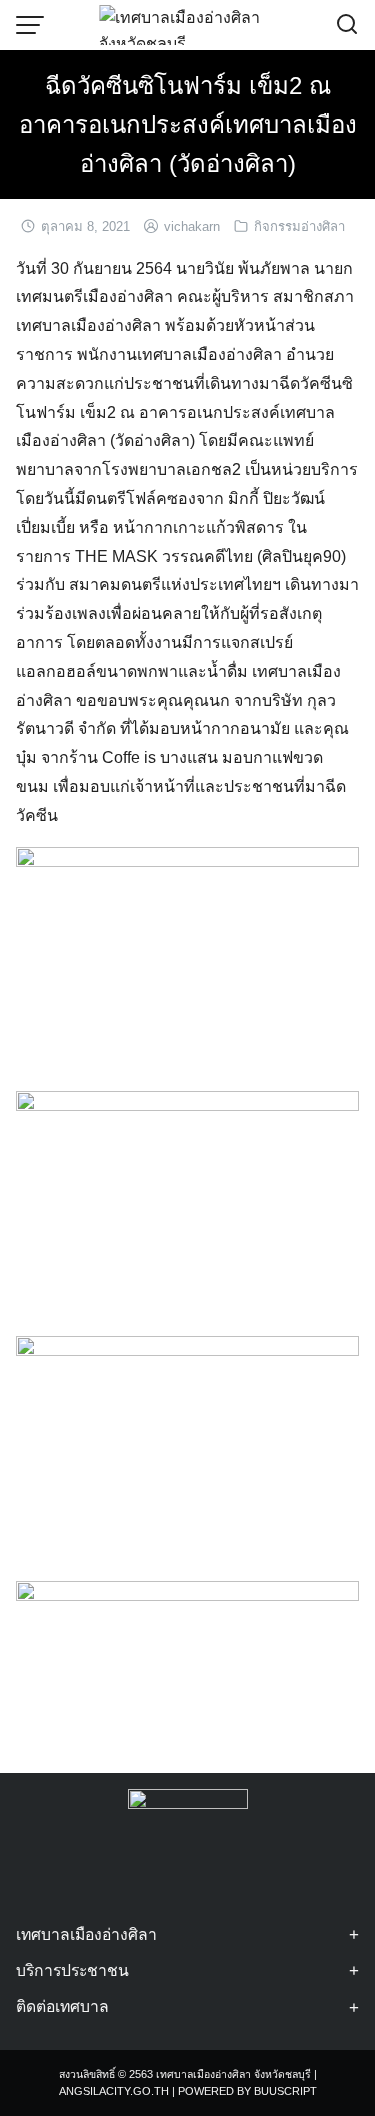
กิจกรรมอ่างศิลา (299, 226)
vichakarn (192, 226)
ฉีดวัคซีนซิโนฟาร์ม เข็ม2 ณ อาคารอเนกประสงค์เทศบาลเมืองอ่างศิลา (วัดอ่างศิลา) (188, 124)
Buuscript (285, 2091)
